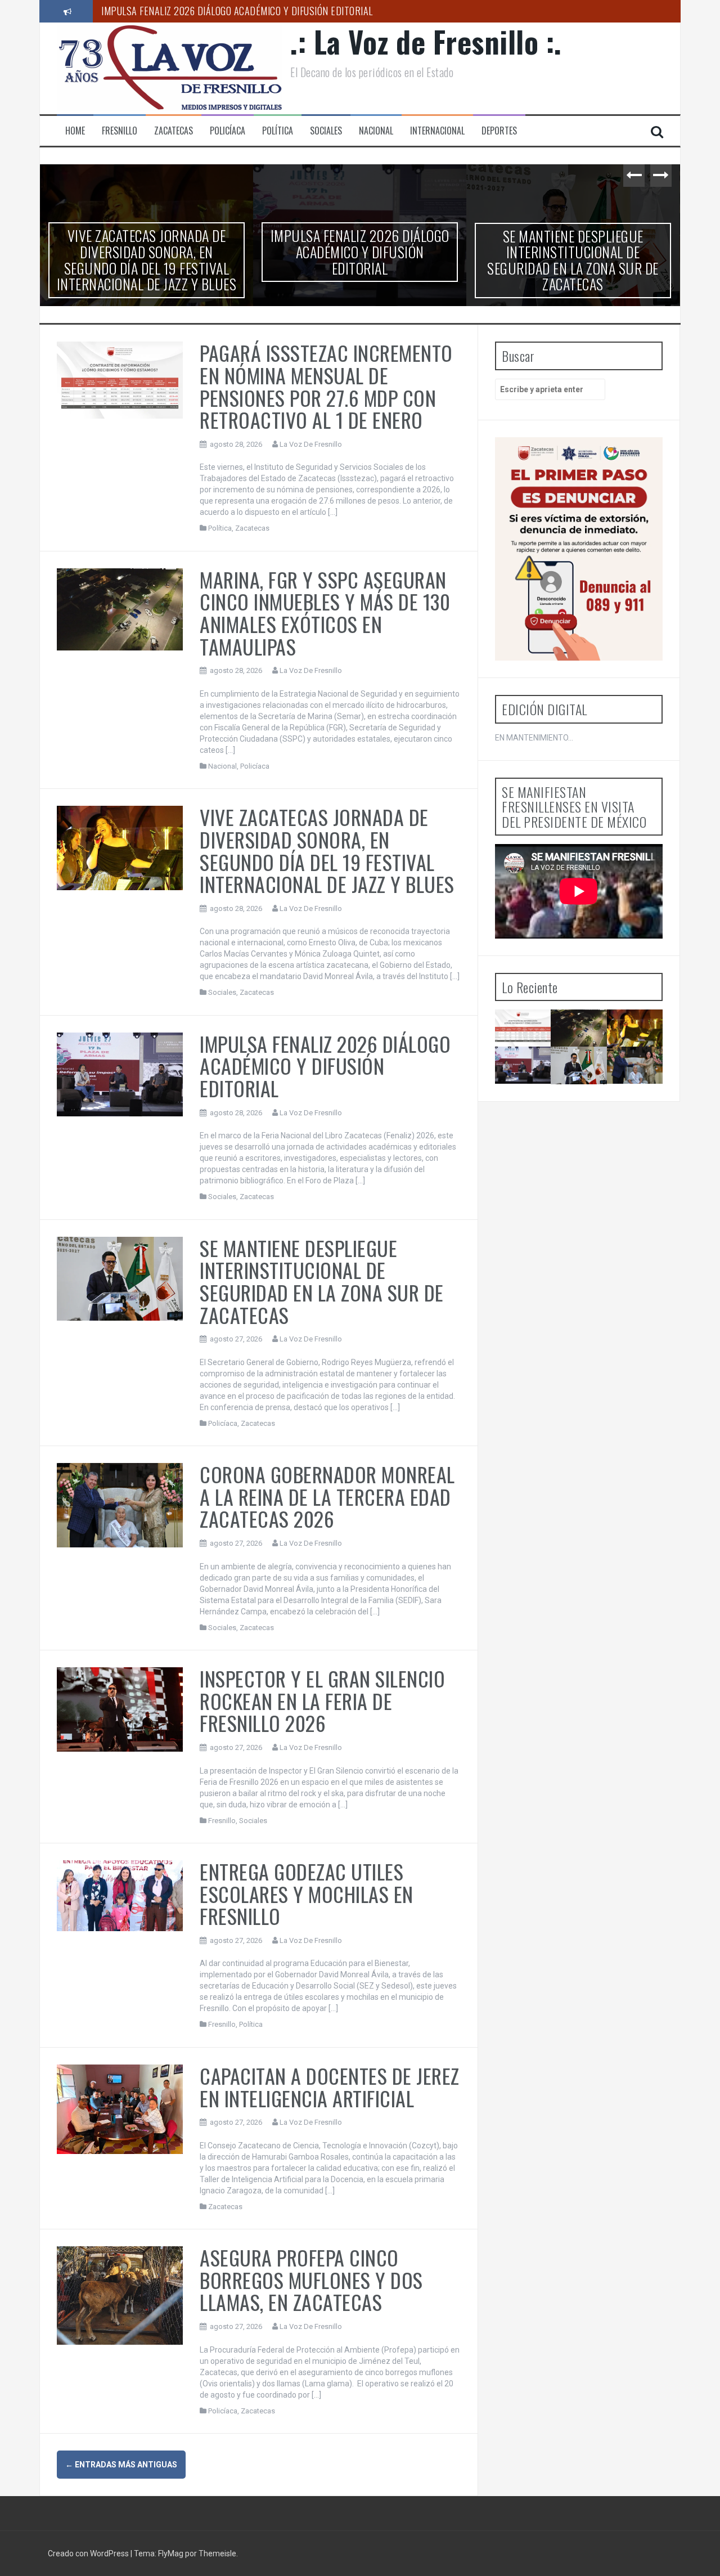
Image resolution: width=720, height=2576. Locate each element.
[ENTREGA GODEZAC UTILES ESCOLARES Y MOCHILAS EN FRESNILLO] (120, 1895)
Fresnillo (120, 131)
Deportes (499, 131)
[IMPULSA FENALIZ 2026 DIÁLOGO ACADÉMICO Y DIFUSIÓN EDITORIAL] (120, 1074)
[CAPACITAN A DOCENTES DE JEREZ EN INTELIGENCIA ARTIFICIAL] (120, 2108)
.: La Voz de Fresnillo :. (426, 41)
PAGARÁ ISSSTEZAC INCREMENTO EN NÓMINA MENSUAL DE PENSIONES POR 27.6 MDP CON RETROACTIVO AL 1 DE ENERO (326, 386)
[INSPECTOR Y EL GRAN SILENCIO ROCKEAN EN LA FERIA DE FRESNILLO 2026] (120, 1709)
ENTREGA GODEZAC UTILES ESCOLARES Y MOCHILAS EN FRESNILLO (307, 1893)
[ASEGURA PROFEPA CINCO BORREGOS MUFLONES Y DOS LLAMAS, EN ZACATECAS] (120, 2295)
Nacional (376, 131)
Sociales (326, 131)
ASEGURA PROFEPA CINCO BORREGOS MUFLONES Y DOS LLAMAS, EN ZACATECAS (311, 2279)
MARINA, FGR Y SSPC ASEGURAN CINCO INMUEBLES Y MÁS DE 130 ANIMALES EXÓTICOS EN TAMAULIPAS (325, 613)
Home (75, 131)
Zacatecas (174, 131)
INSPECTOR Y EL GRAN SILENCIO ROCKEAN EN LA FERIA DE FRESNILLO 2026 (322, 1700)
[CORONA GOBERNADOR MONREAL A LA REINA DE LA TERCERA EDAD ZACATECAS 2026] (120, 1505)
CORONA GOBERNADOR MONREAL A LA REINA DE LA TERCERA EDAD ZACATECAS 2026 (573, 252)
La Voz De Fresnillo (311, 444)
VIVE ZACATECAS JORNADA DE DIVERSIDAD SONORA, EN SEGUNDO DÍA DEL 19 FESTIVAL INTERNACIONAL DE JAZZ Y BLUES (327, 850)
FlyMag (171, 2553)
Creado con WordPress (89, 2553)
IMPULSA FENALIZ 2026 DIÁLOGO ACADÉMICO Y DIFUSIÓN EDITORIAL (147, 252)
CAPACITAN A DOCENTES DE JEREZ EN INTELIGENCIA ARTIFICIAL (330, 2087)
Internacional (437, 131)
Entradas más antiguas (121, 2465)
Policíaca (228, 131)
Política (278, 131)
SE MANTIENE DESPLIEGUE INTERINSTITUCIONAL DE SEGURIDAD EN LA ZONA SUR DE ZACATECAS (294, 11)
